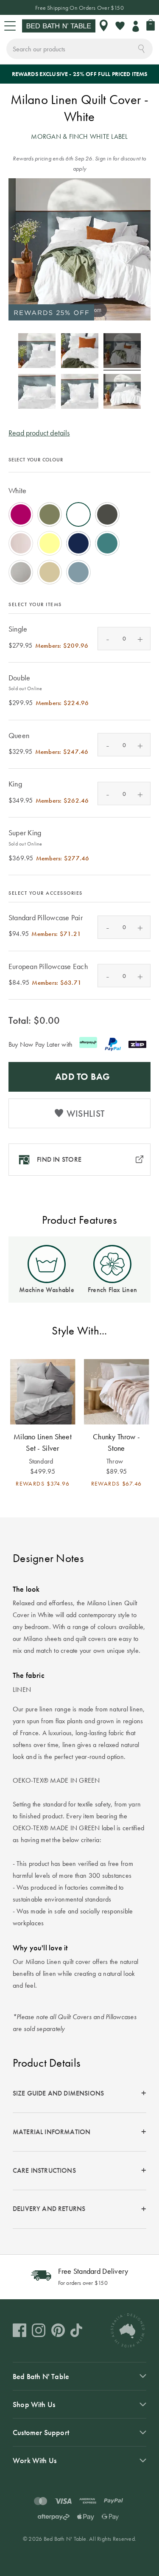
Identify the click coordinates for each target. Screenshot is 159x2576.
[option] (21, 514)
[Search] (141, 48)
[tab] (79, 2094)
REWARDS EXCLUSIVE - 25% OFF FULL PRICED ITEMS (80, 74)
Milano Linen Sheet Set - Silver (43, 1442)
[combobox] (79, 49)
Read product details (39, 433)
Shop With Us (34, 2404)
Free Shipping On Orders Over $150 (79, 8)
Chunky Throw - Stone (116, 1442)
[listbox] (79, 531)
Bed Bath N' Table (41, 2376)
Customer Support (41, 2432)
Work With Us (35, 2460)
